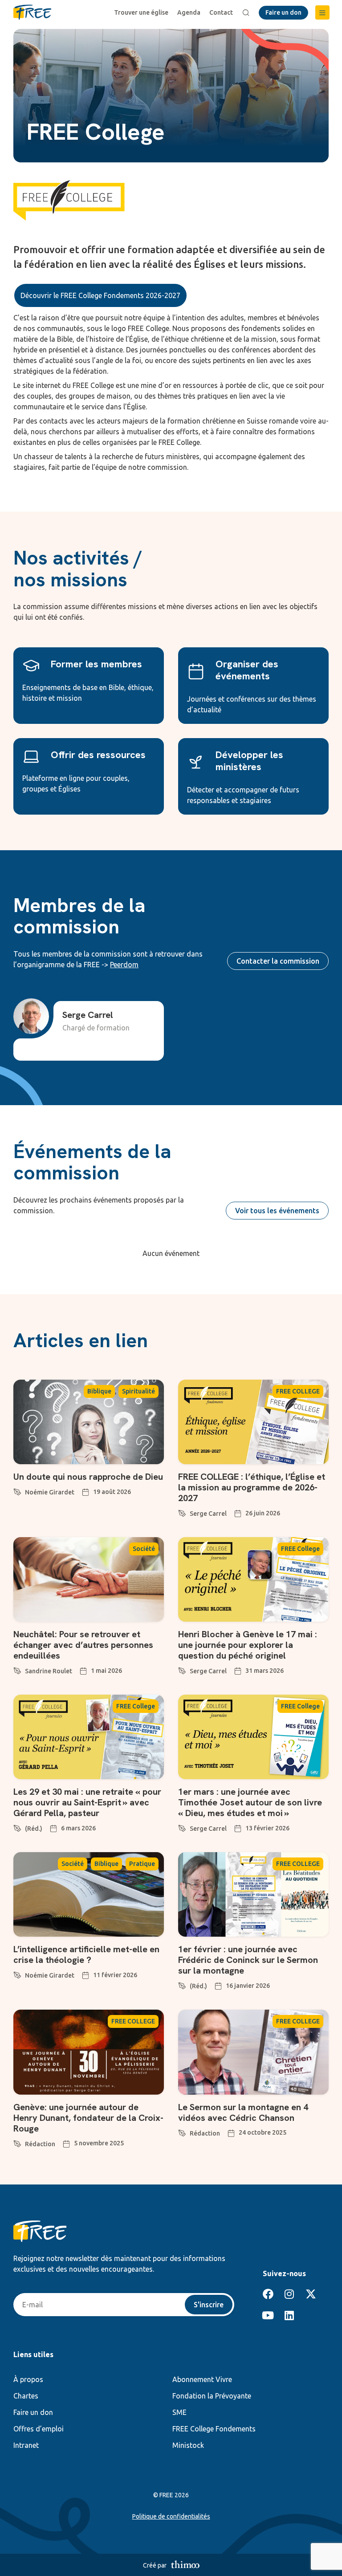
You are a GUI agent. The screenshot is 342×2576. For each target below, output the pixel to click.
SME (179, 2412)
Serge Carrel (208, 1514)
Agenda (189, 12)
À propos (28, 2379)
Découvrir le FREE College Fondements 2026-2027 (100, 295)
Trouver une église (141, 12)
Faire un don (33, 2412)
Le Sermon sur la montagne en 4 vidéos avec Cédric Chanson (243, 2112)
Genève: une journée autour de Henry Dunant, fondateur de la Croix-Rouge (88, 2118)
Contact (221, 12)
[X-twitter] (311, 2294)
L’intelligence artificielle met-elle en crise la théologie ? (86, 1954)
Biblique (99, 1391)
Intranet (26, 2445)
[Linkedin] (289, 2315)
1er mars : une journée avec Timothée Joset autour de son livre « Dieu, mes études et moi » (250, 1802)
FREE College (300, 1549)
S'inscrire (209, 2305)
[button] (322, 12)
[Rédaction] (17, 2142)
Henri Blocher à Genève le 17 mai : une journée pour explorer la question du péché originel (248, 1645)
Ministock (188, 2445)
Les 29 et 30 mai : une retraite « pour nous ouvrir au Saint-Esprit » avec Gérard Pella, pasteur (87, 1802)
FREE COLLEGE (298, 1391)
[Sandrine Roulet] (17, 1669)
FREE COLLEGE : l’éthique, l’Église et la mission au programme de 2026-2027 (252, 1487)
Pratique (142, 1864)
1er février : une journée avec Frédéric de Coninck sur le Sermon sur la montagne (248, 1960)
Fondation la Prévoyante (212, 2396)
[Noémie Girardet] (17, 1490)
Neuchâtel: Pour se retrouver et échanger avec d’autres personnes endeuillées (83, 1645)
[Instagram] (289, 2294)
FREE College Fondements (214, 2429)
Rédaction (40, 2144)
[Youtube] (268, 2315)
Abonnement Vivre (202, 2379)
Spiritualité (138, 1391)
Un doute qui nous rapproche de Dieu (88, 1477)
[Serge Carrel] (182, 1512)
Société (144, 1549)
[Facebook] (268, 2294)
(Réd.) (34, 1829)
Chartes (26, 2396)
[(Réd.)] (17, 1827)
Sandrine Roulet (49, 1671)
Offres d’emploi (39, 2429)
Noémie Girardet (50, 1492)
